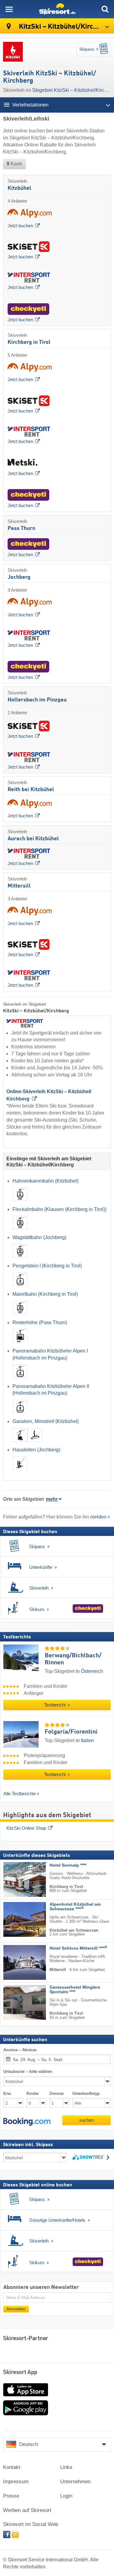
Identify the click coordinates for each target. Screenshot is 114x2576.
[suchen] (105, 9)
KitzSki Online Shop (26, 1828)
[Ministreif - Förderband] (35, 1443)
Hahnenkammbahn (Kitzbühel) (45, 1181)
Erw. (8, 2093)
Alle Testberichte (20, 1794)
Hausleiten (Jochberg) (36, 1450)
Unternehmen (75, 2482)
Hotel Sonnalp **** (68, 1865)
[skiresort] (57, 9)
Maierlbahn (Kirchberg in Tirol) (45, 1294)
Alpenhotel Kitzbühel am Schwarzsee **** (75, 1907)
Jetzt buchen (20, 226)
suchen (87, 2120)
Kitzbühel (19, 188)
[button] (27, 2122)
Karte (16, 164)
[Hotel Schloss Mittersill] (16, 1962)
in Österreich (89, 1671)
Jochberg (19, 577)
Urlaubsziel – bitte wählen (28, 2072)
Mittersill (19, 886)
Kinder (33, 2093)
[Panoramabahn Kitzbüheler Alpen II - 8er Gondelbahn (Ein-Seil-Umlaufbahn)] (20, 1415)
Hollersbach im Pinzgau (37, 700)
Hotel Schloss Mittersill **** (78, 1948)
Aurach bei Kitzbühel (33, 839)
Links (66, 2467)
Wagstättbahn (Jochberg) (39, 1237)
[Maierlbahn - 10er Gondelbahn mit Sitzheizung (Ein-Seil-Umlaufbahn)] (20, 1315)
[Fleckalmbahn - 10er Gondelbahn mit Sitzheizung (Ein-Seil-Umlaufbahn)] (20, 1231)
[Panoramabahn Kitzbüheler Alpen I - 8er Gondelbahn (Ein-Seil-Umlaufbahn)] (20, 1379)
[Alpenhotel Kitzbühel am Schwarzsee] (16, 1919)
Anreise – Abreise (20, 2050)
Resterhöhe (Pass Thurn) (40, 1322)
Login (66, 2496)
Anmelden (16, 2309)
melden (98, 1517)
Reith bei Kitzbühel (31, 790)
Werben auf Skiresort (27, 2510)
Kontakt (12, 2467)
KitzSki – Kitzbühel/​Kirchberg (64, 27)
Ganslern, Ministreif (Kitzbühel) (46, 1421)
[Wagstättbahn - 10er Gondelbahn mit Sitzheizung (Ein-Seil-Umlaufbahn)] (20, 1259)
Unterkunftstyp (86, 2093)
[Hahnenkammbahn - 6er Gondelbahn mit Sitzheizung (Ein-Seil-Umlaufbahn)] (20, 1202)
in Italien (85, 1740)
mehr (52, 1499)
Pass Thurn (21, 528)
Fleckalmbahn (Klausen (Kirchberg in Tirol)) (59, 1209)
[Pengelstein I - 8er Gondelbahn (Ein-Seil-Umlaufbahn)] (20, 1287)
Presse (11, 2496)
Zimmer (57, 2093)
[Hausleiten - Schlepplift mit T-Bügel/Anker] (20, 1471)
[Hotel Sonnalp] (16, 1879)
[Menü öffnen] (9, 9)
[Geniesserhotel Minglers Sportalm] (16, 2002)
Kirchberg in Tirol (29, 342)
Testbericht (55, 1705)
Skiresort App (20, 2372)
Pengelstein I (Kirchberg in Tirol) (47, 1266)
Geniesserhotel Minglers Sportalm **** (75, 1990)
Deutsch (29, 2444)
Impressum (16, 2482)
